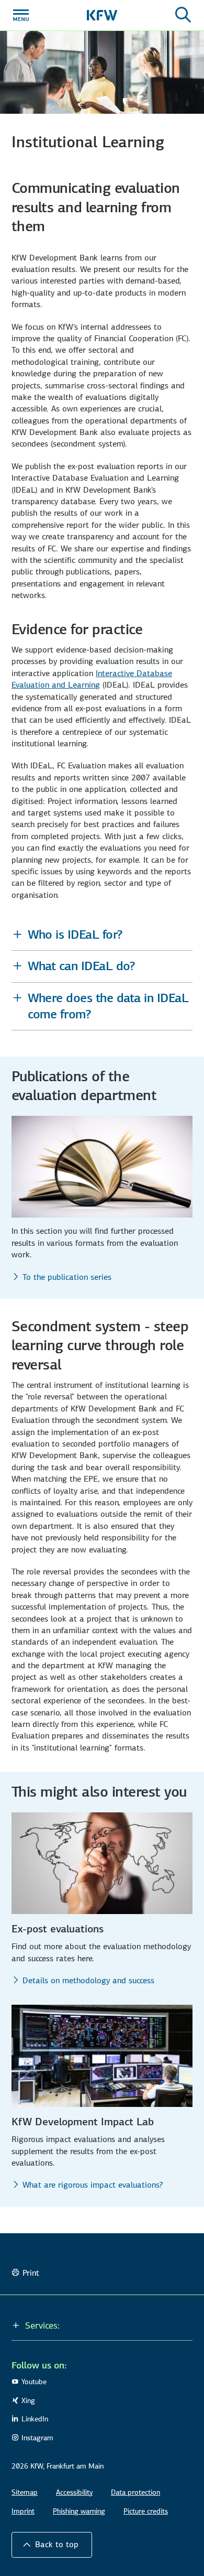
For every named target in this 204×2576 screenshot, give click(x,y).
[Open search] (183, 15)
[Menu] (21, 15)
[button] (102, 935)
